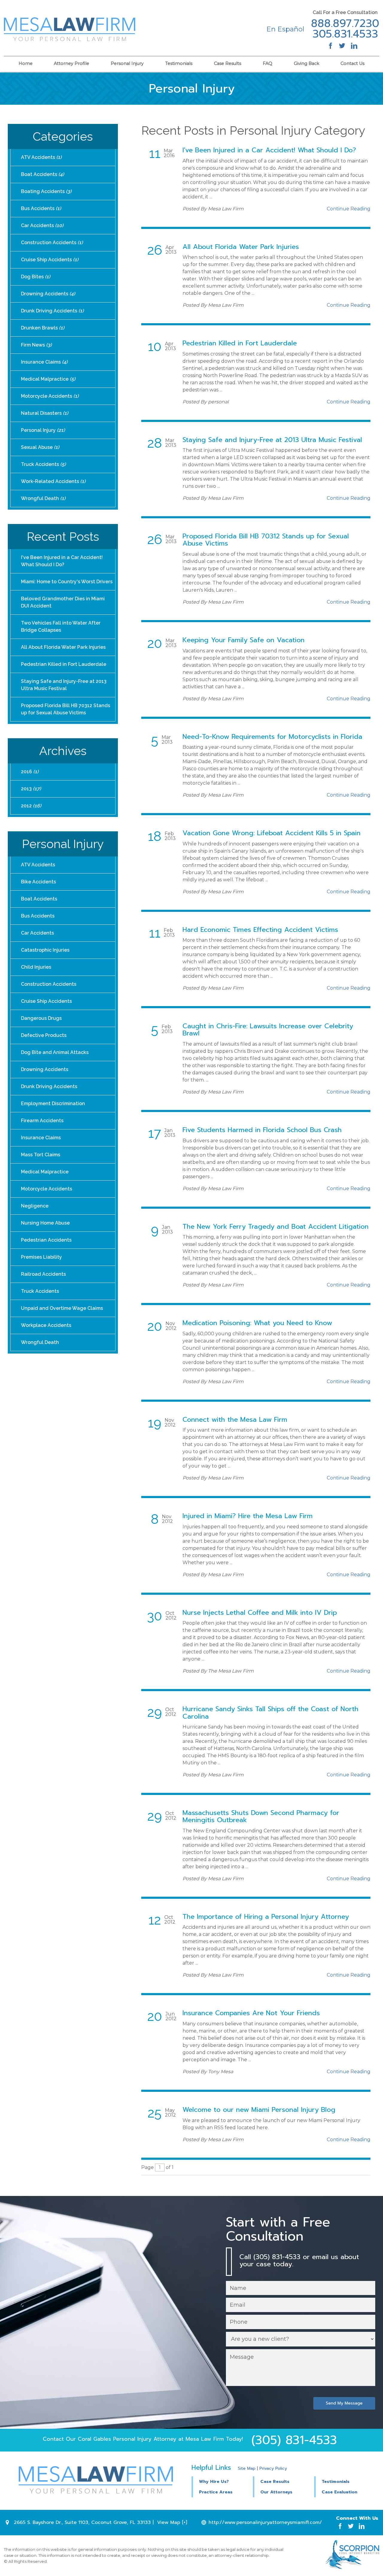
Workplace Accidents (46, 1325)
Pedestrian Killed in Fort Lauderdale (240, 343)
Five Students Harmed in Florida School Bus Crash (262, 1130)
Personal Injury (127, 63)
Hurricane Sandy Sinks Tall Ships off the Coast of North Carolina (270, 1712)
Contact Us (352, 63)
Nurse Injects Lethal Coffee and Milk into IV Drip (260, 1613)
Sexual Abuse (40, 447)
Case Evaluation (339, 2492)
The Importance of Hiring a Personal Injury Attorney (266, 1917)
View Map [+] (172, 2522)
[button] (283, 2481)
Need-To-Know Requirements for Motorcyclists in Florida (272, 737)
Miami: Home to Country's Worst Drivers (67, 582)
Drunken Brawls (43, 328)
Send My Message (344, 2403)
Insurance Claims (44, 362)
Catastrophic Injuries (45, 950)
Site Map (247, 2468)
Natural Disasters (45, 413)
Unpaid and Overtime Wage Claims (62, 1308)
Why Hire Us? (214, 2482)
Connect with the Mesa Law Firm (235, 1420)
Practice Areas (216, 2492)
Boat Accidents (42, 174)
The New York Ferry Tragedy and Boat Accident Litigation (276, 1227)
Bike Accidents (38, 882)
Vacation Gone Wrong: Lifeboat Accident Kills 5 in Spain (272, 833)
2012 (31, 806)
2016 (30, 772)
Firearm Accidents (42, 1121)
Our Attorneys (276, 2492)
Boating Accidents (46, 191)
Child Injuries (36, 967)
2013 (31, 789)
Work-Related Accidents (53, 481)
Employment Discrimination (53, 1104)
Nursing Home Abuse (45, 1223)
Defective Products (44, 1035)
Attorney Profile (72, 63)
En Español (285, 29)
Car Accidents (42, 225)
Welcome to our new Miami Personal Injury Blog (259, 2110)
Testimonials (179, 63)
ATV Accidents (41, 157)
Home (26, 63)
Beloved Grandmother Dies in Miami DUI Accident (63, 602)
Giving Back (307, 63)
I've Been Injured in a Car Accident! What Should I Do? (269, 150)
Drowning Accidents (48, 294)
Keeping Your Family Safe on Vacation (244, 640)
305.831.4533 (345, 34)
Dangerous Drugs (41, 1018)
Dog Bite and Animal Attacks (55, 1052)
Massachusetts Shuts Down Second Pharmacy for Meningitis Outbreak (261, 1816)
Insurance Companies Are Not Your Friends (251, 2013)
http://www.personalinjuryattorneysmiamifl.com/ (265, 2522)
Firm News (36, 345)
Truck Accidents (43, 464)
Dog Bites (36, 277)
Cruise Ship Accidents (50, 260)
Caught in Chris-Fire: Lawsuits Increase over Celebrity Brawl (268, 1030)
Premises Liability (41, 1257)
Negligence (35, 1206)
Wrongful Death (43, 498)
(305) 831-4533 (294, 2440)
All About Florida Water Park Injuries (241, 247)
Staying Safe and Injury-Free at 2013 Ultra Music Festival (272, 440)
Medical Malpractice (48, 379)
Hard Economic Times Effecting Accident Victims (260, 930)
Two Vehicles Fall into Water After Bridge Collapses (61, 626)
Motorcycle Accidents (50, 396)
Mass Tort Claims (41, 1155)
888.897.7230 (345, 24)
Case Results (228, 63)
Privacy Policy (273, 2468)
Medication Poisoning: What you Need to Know (257, 1323)
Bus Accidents (41, 208)
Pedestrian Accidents (46, 1240)
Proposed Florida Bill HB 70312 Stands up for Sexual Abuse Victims (266, 540)
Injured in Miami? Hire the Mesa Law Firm (248, 1516)
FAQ (268, 63)
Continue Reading (349, 209)
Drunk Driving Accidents (52, 311)
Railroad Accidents (43, 1274)
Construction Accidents (52, 243)
